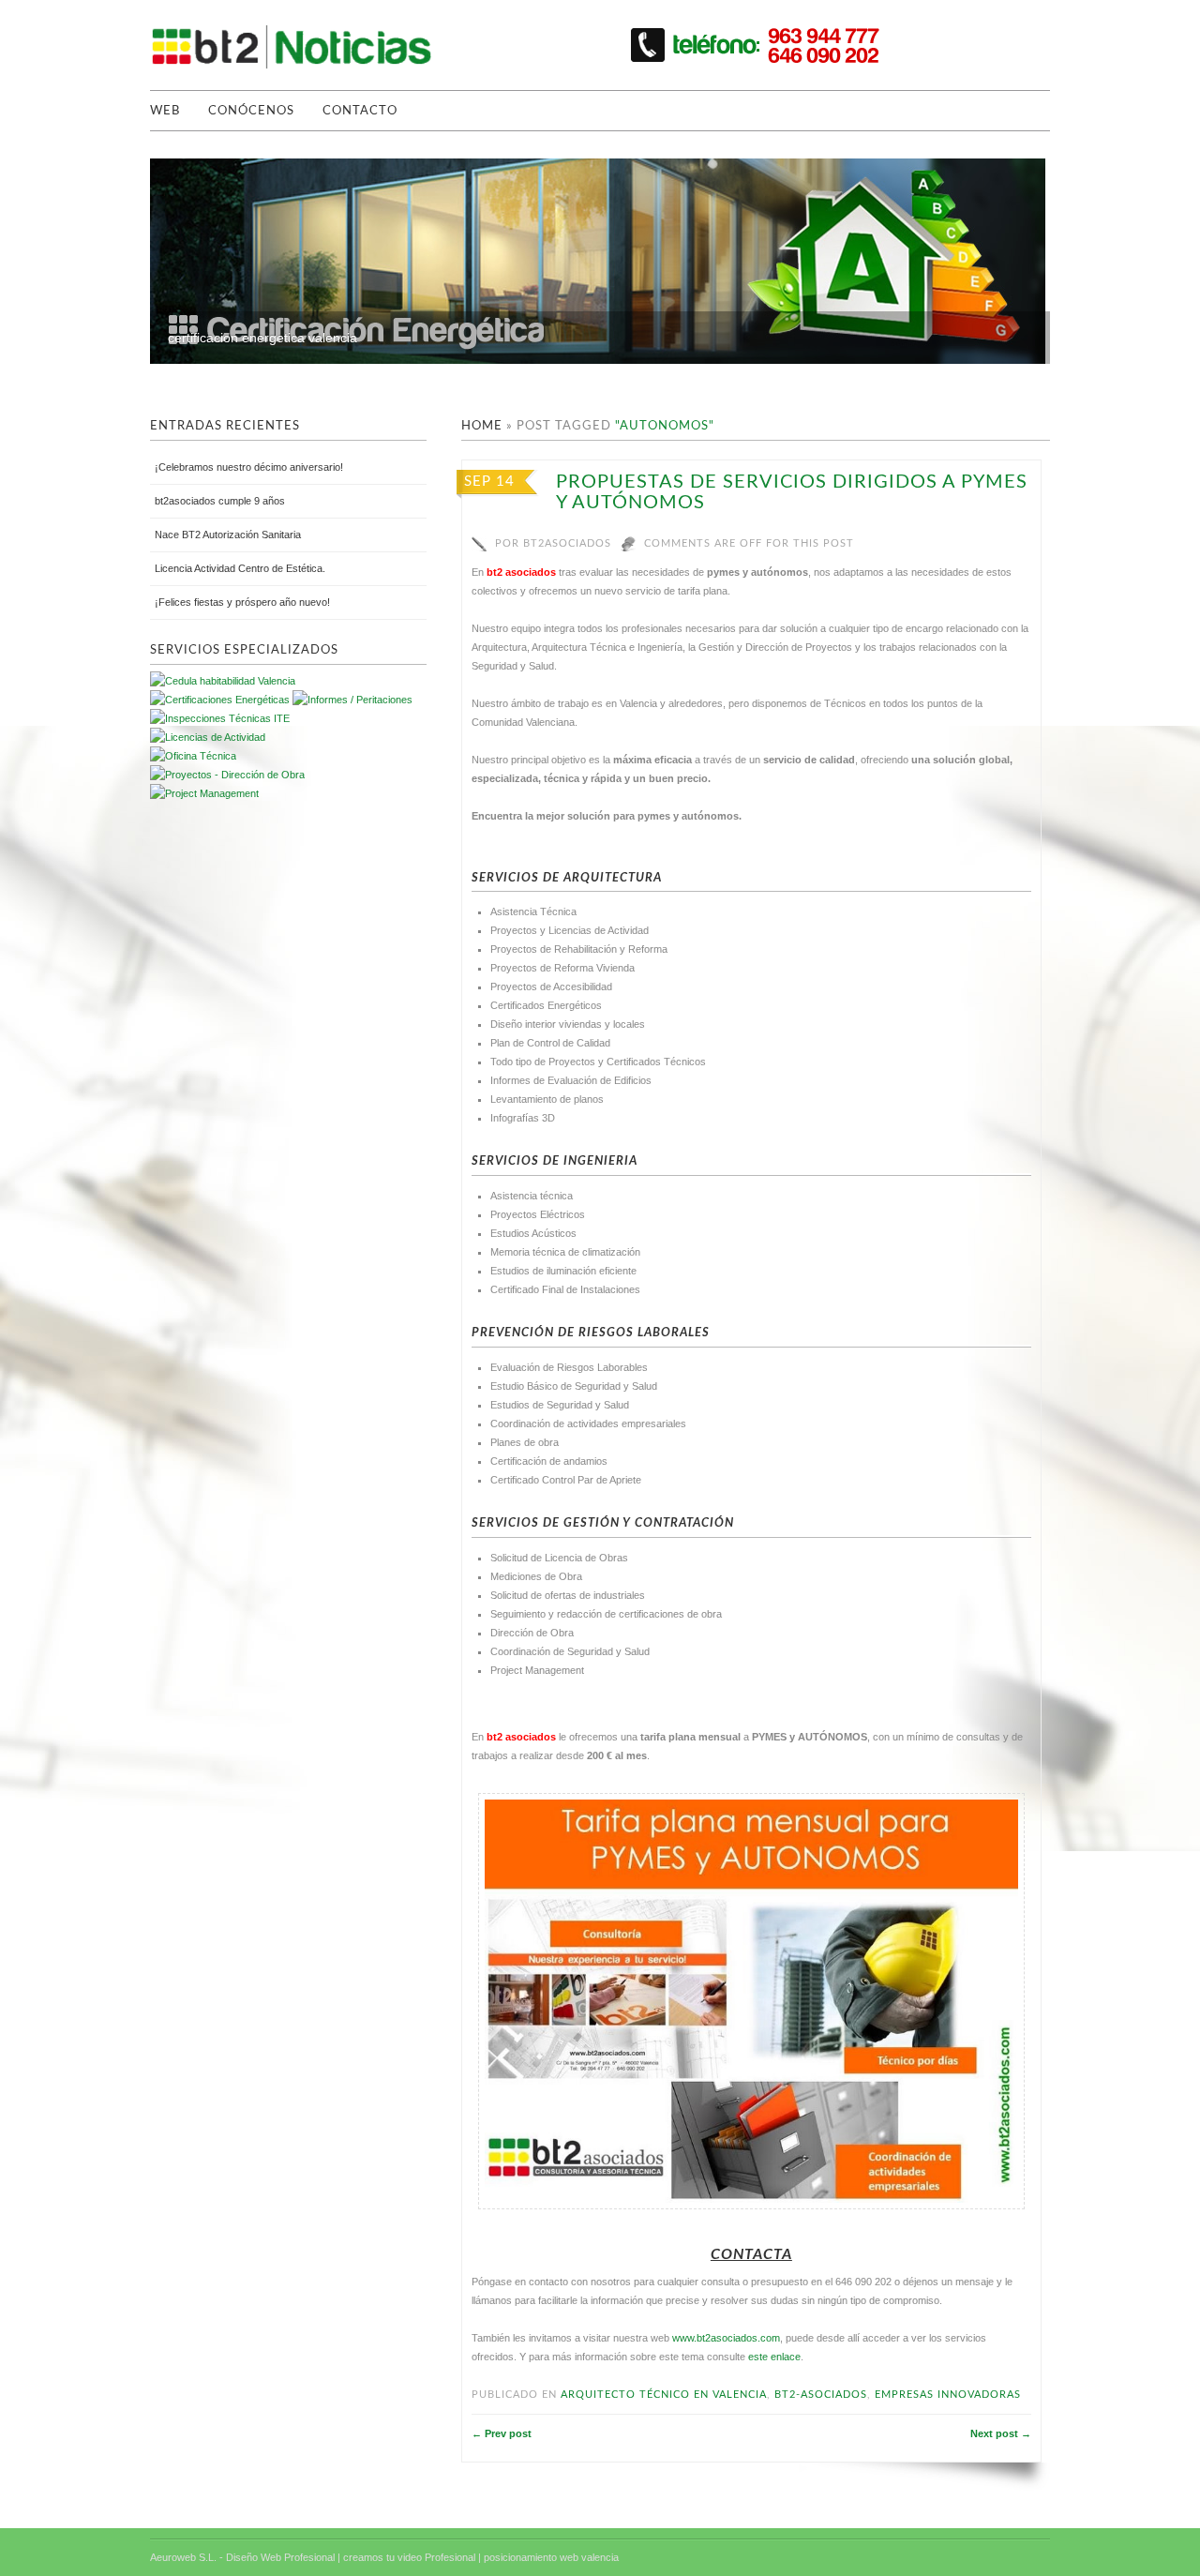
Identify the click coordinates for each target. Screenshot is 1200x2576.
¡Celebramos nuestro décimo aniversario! (249, 467)
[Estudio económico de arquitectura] (208, 737)
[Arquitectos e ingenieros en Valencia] (193, 756)
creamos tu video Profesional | (412, 2557)
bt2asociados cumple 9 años (220, 501)
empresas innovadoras (948, 2395)
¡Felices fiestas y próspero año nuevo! (242, 602)
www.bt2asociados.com (726, 2338)
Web (165, 111)
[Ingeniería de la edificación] (204, 793)
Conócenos (251, 111)
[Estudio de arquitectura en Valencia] (220, 718)
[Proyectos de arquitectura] (220, 700)
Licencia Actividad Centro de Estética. (240, 568)
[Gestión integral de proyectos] (352, 700)
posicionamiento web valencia (551, 2557)
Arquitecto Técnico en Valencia (664, 2395)
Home (482, 426)
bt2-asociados (821, 2395)
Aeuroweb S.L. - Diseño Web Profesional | (245, 2557)
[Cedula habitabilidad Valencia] (223, 681)
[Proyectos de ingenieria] (227, 775)
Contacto (360, 111)
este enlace (774, 2357)
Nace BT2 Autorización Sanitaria (228, 535)
